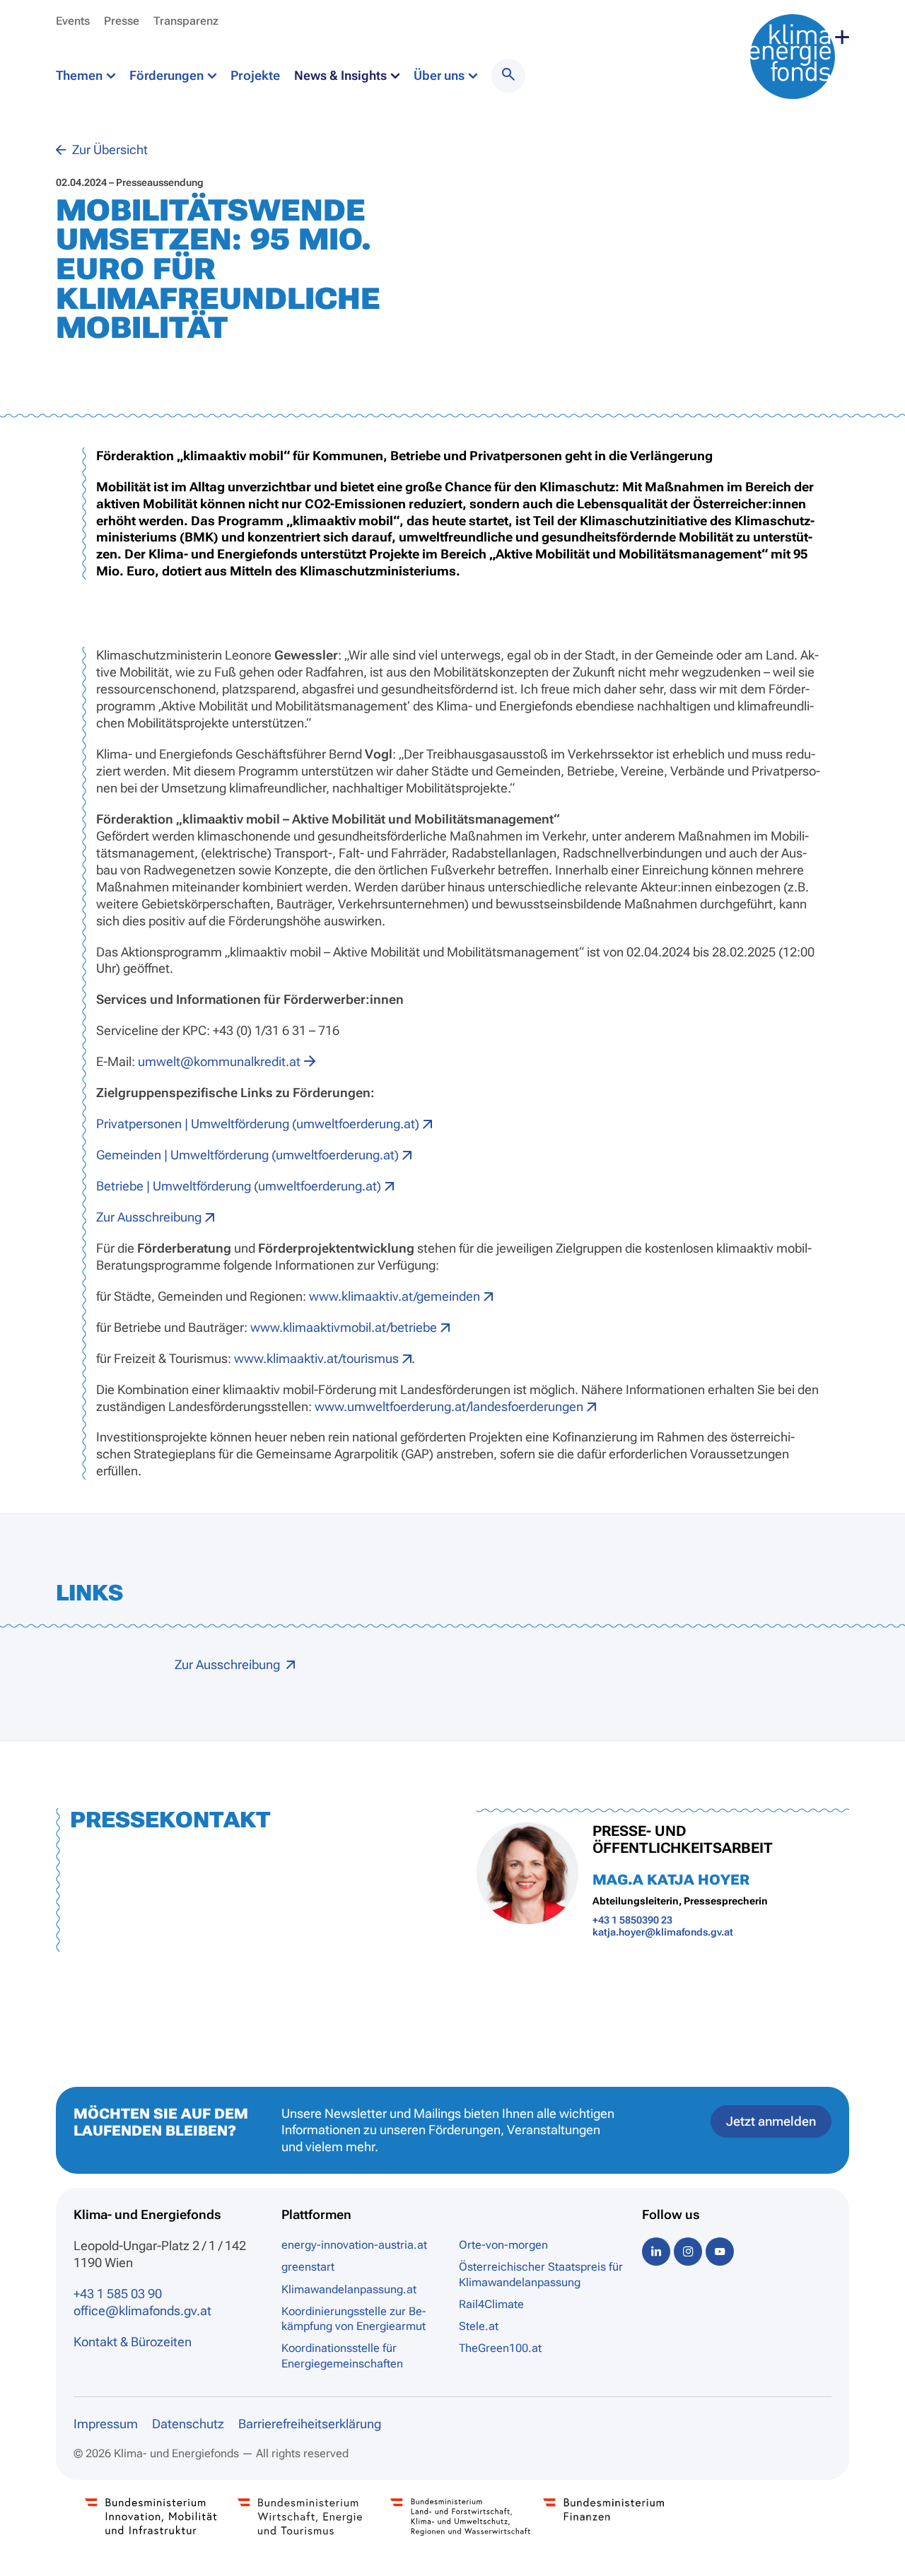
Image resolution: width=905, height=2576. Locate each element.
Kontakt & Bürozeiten (133, 2342)
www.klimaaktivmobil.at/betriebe (344, 1327)
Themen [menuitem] (81, 75)
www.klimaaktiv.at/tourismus (316, 1358)
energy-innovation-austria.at (354, 2245)
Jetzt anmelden (771, 2121)
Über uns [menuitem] (440, 75)
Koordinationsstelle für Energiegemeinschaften (342, 2355)
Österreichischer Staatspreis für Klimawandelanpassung (541, 2274)
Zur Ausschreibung (149, 1217)
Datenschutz (188, 2424)
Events (73, 21)
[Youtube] (720, 2251)
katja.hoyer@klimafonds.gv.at (663, 1932)
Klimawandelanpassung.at (349, 2289)
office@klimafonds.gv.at (142, 2311)
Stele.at (479, 2326)
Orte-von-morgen (503, 2245)
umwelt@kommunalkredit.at (219, 1061)
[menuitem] (508, 76)
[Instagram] (688, 2251)
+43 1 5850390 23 (632, 1920)
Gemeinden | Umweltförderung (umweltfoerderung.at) (247, 1155)
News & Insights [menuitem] (342, 75)
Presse (122, 21)
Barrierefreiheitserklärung (310, 2424)
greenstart (308, 2267)
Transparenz (186, 21)
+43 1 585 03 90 (118, 2294)
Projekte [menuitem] (255, 75)
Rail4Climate (491, 2304)
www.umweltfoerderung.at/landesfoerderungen (449, 1406)
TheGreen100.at (500, 2348)
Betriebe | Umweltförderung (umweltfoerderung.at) (239, 1186)
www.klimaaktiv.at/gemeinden (395, 1296)
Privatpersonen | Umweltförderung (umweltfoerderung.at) (258, 1124)
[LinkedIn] (656, 2251)
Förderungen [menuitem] (168, 75)
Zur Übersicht (109, 150)
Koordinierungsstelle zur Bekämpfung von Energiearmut (354, 2319)
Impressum (106, 2424)
